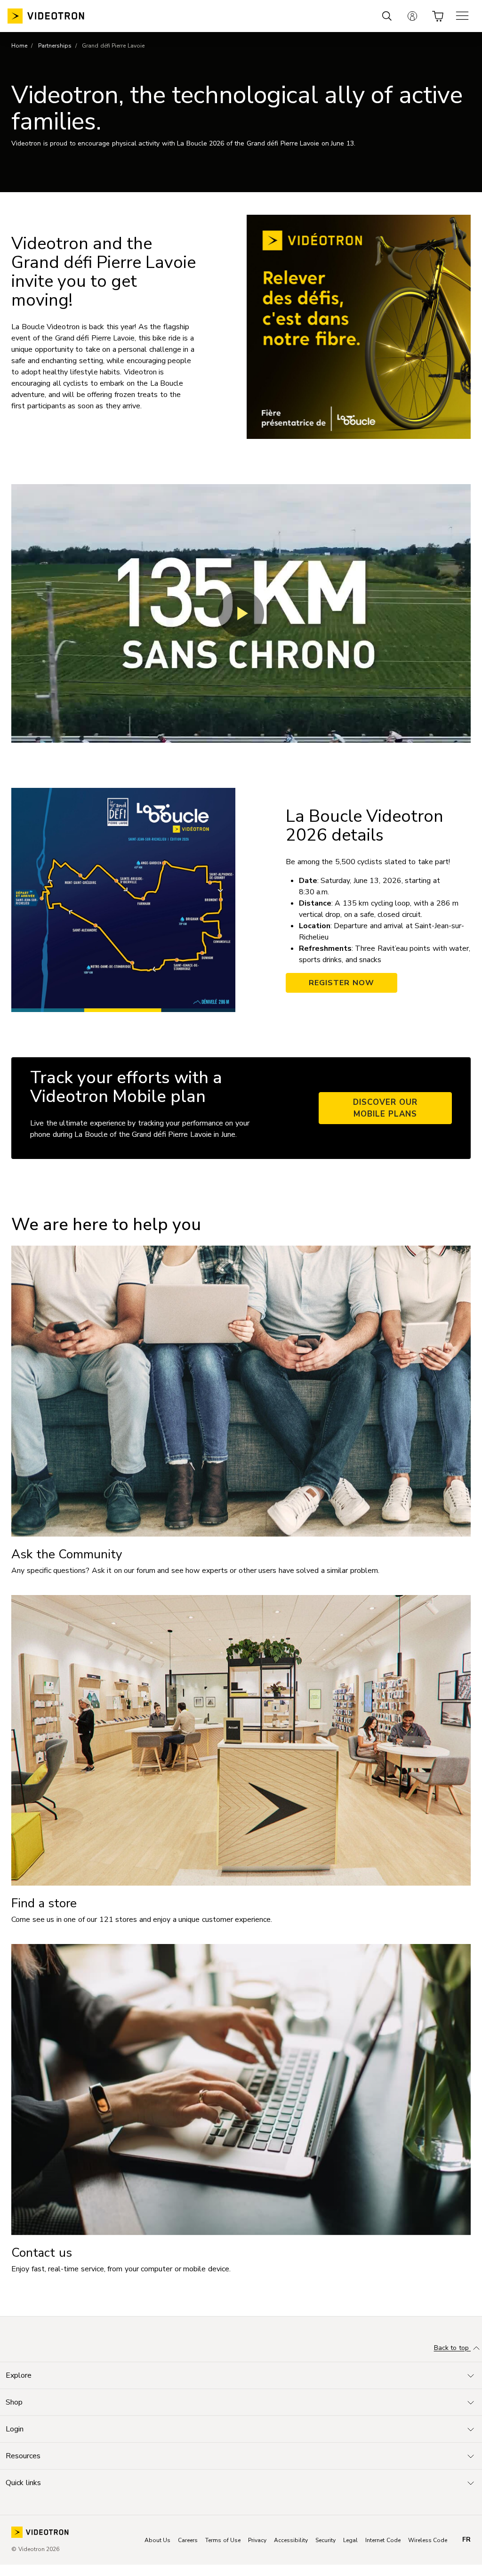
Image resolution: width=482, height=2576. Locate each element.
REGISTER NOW (341, 983)
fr (466, 2540)
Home (19, 46)
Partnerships (55, 46)
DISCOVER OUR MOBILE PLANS (386, 1108)
